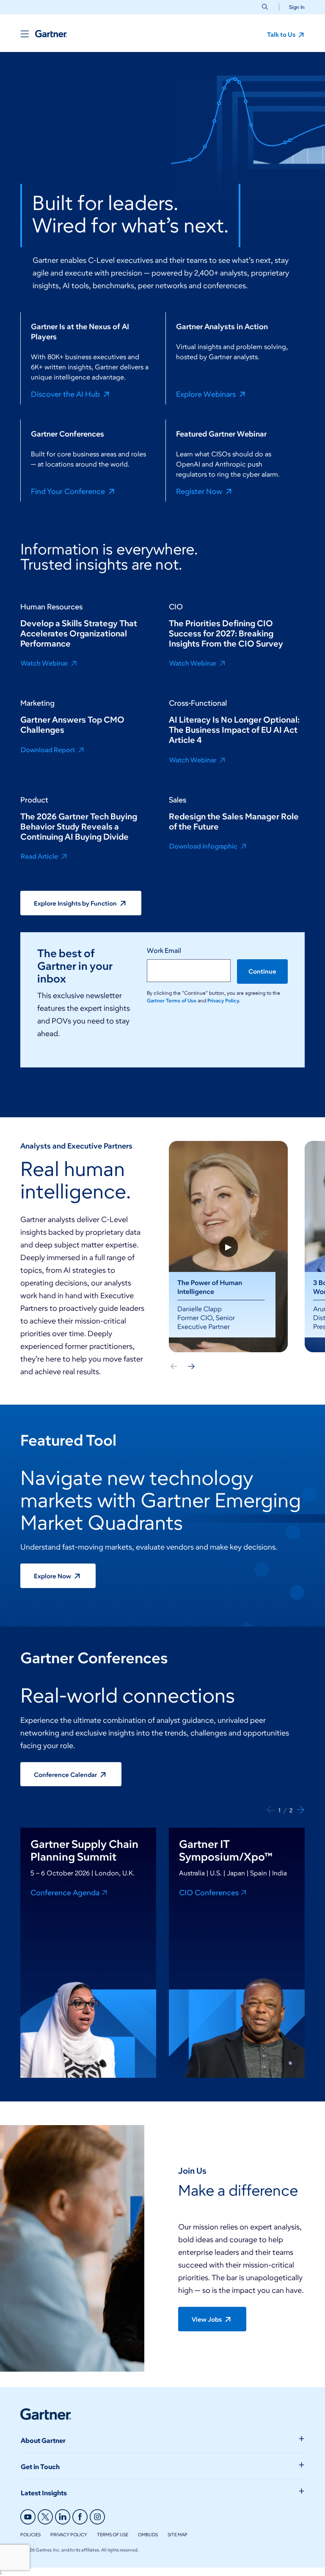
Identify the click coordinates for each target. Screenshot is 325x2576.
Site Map (178, 2535)
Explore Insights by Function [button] (76, 903)
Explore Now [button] (53, 1576)
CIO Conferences (209, 1892)
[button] (293, 7)
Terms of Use (113, 2535)
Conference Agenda (65, 1892)
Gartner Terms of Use (172, 1000)
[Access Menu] (25, 34)
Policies (30, 2535)
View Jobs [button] (207, 2319)
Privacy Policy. (224, 1000)
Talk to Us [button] (282, 35)
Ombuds (148, 2535)
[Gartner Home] (51, 34)
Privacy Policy (69, 2535)
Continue (262, 971)
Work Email (164, 951)
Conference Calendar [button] (66, 1775)
